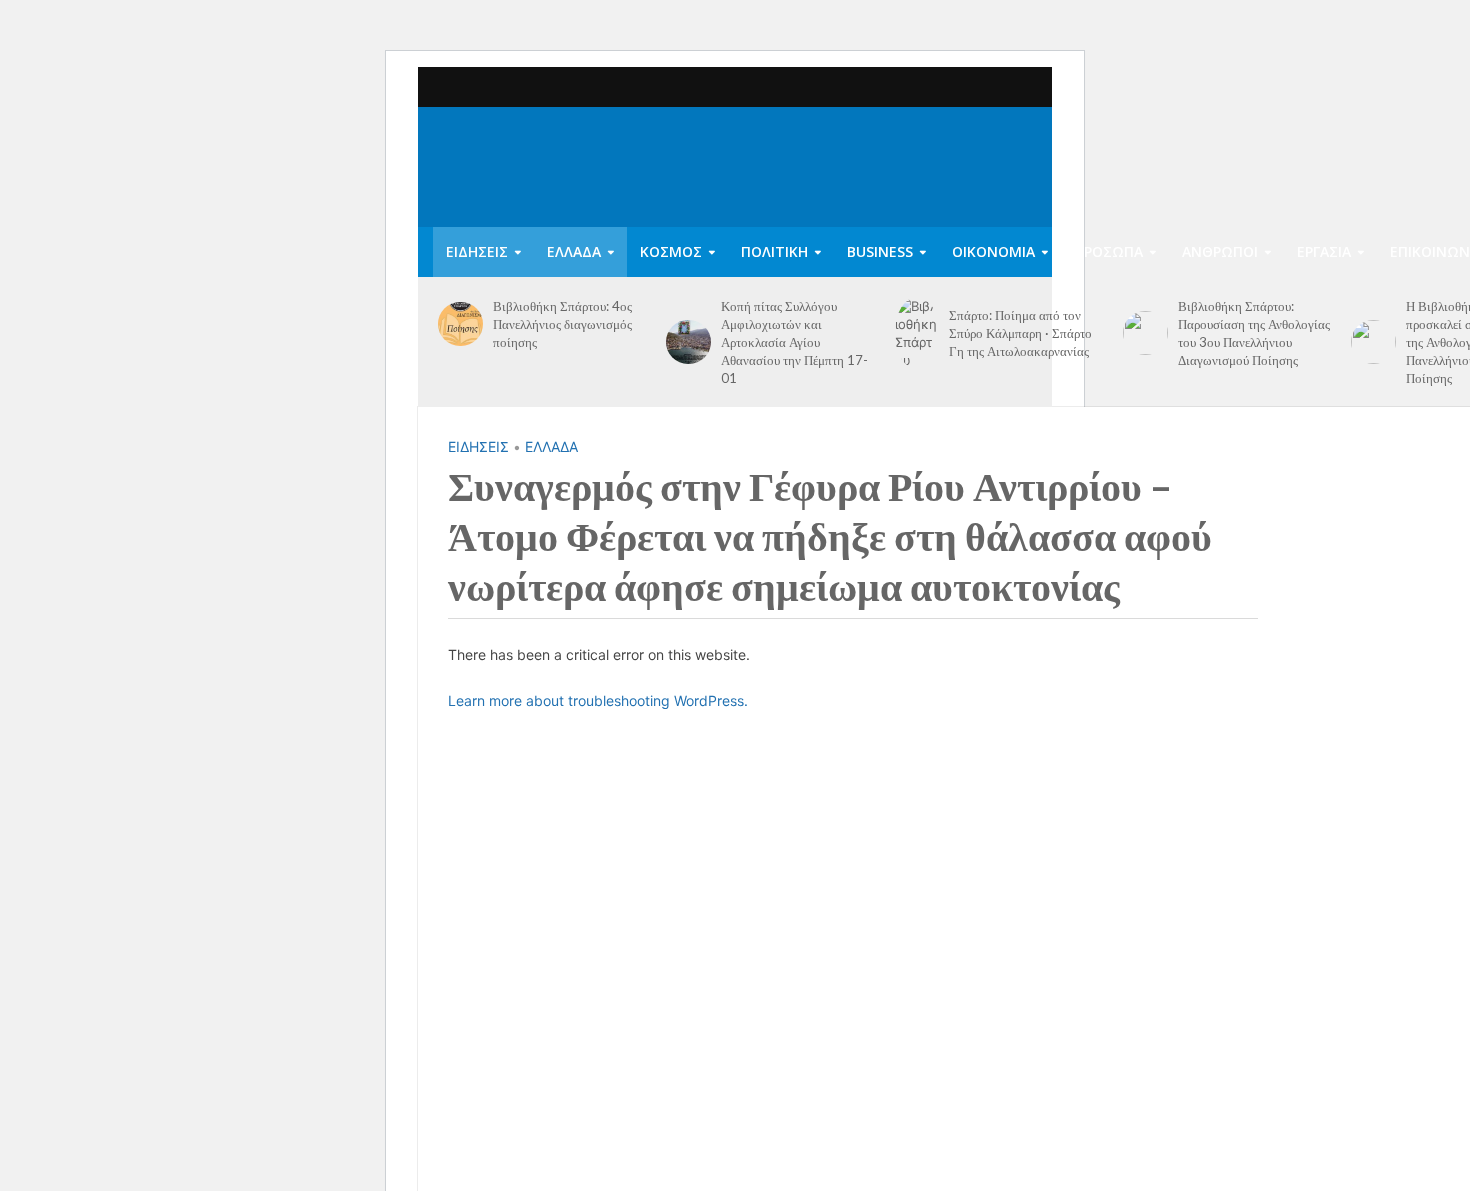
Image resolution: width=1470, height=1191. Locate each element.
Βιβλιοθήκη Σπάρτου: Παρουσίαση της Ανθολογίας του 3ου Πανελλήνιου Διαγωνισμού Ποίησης (1254, 333)
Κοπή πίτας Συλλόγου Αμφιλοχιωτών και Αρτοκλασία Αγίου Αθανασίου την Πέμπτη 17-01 (794, 342)
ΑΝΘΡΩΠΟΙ (1220, 251)
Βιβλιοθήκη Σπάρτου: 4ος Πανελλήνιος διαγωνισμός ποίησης (562, 324)
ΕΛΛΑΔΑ (574, 251)
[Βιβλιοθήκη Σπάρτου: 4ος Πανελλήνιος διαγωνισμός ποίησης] (460, 324)
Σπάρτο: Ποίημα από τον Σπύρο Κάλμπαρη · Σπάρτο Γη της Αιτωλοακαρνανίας (1020, 333)
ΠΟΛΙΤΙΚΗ (774, 251)
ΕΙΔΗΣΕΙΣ (477, 251)
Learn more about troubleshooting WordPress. (598, 700)
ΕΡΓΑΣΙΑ (1324, 251)
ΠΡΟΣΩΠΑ (1108, 251)
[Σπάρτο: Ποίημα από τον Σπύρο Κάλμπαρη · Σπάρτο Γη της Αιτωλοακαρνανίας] (917, 333)
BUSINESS (880, 251)
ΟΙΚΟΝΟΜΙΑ (993, 251)
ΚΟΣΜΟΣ (671, 251)
